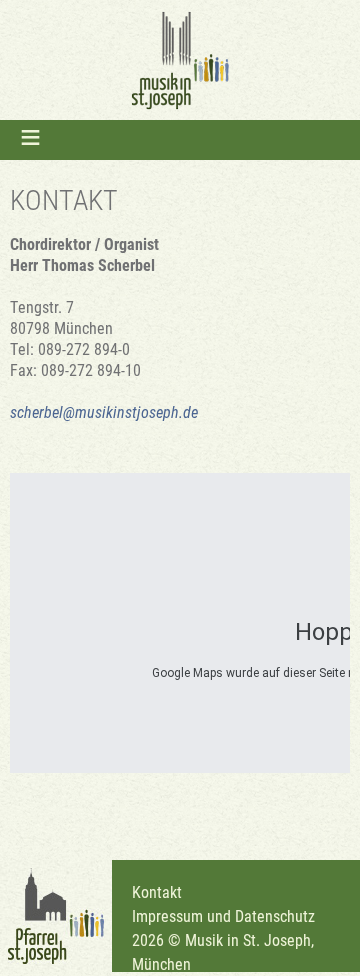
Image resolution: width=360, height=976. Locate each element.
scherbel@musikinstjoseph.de (104, 411)
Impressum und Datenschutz (223, 915)
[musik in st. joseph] (180, 60)
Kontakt (157, 891)
